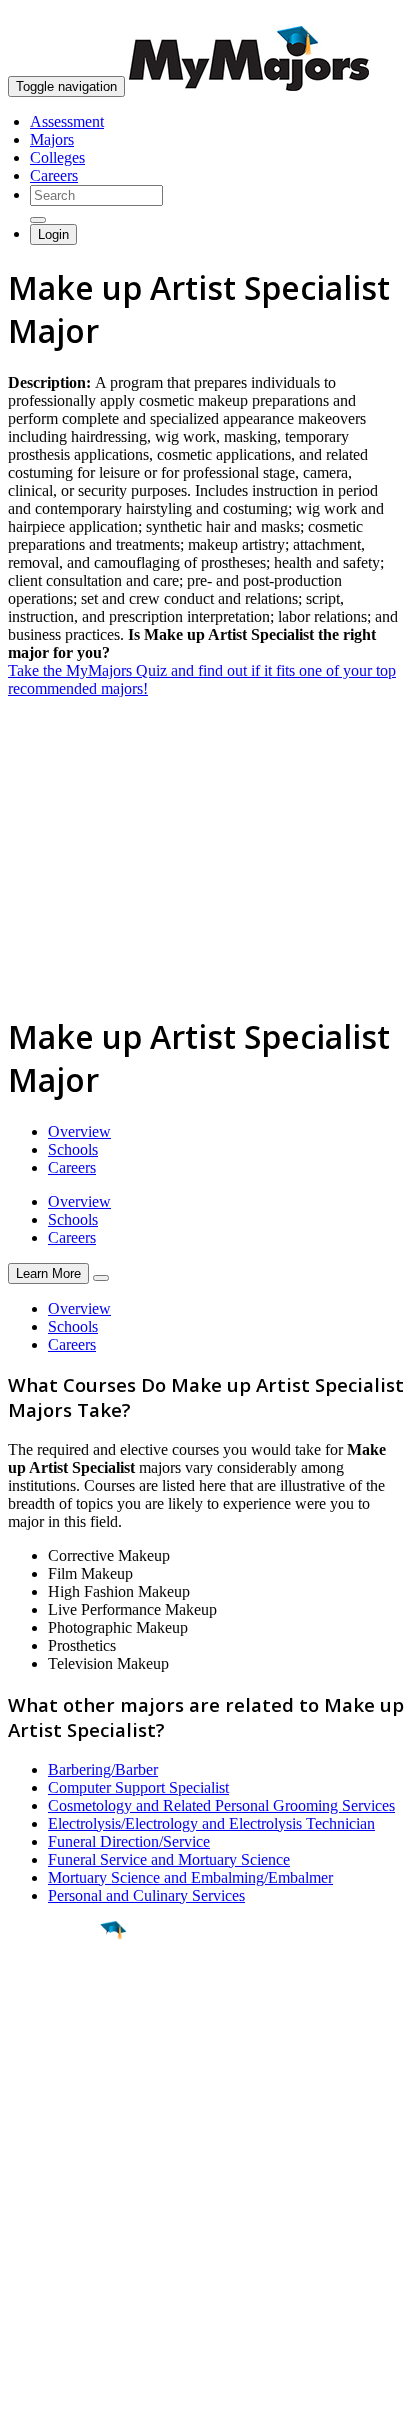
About (32, 2159)
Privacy (82, 2408)
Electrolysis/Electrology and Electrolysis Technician (211, 1823)
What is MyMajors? (70, 2199)
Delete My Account (70, 2271)
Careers (54, 175)
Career (59, 2085)
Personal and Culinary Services (146, 1895)
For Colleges (48, 2235)
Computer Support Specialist (138, 1787)
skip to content (363, 15)
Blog (23, 2289)
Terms (27, 2408)
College (61, 2041)
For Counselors (56, 2217)
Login (53, 234)
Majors (52, 139)
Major (55, 1998)
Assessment (67, 121)
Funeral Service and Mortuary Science (169, 1859)
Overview (79, 1131)
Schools (73, 1149)
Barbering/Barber (103, 1769)
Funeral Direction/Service (129, 1841)
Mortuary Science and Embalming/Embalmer (190, 1877)
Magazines (42, 2253)
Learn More (48, 1273)
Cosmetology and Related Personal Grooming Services (221, 1805)
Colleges (57, 157)
